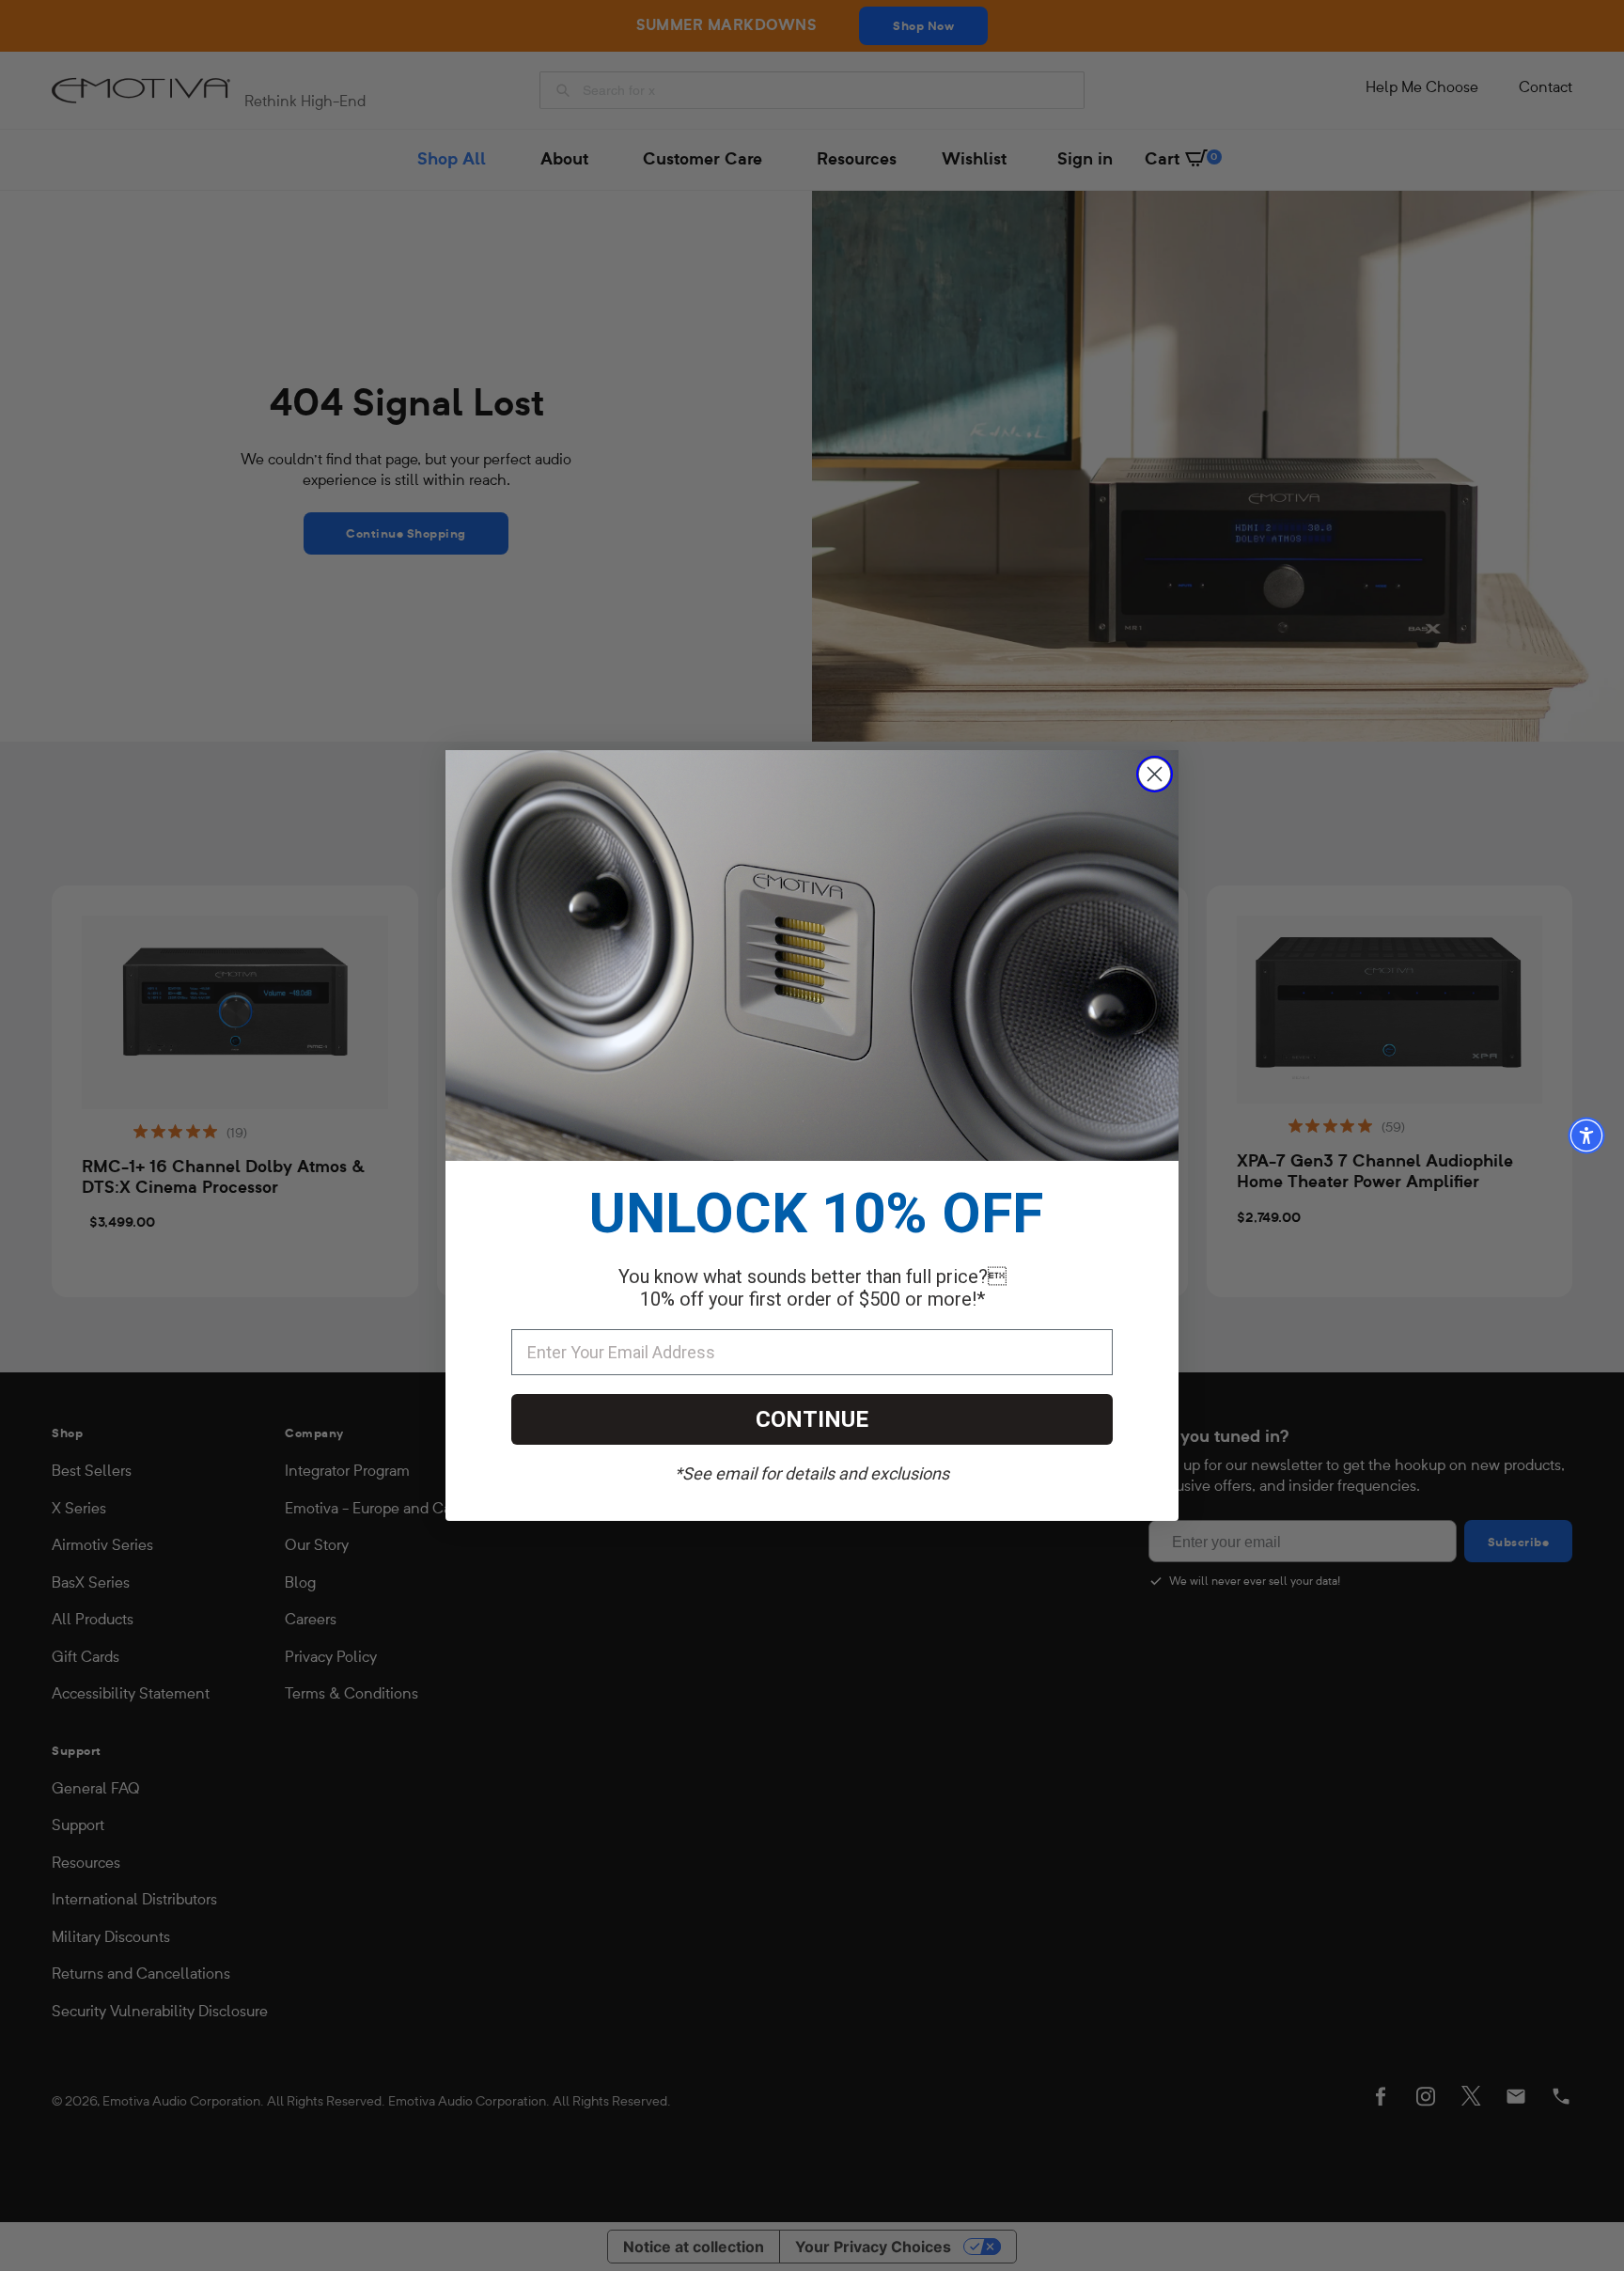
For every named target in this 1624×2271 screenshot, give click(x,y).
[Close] (1155, 774)
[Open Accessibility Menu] (1586, 1135)
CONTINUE (812, 1419)
